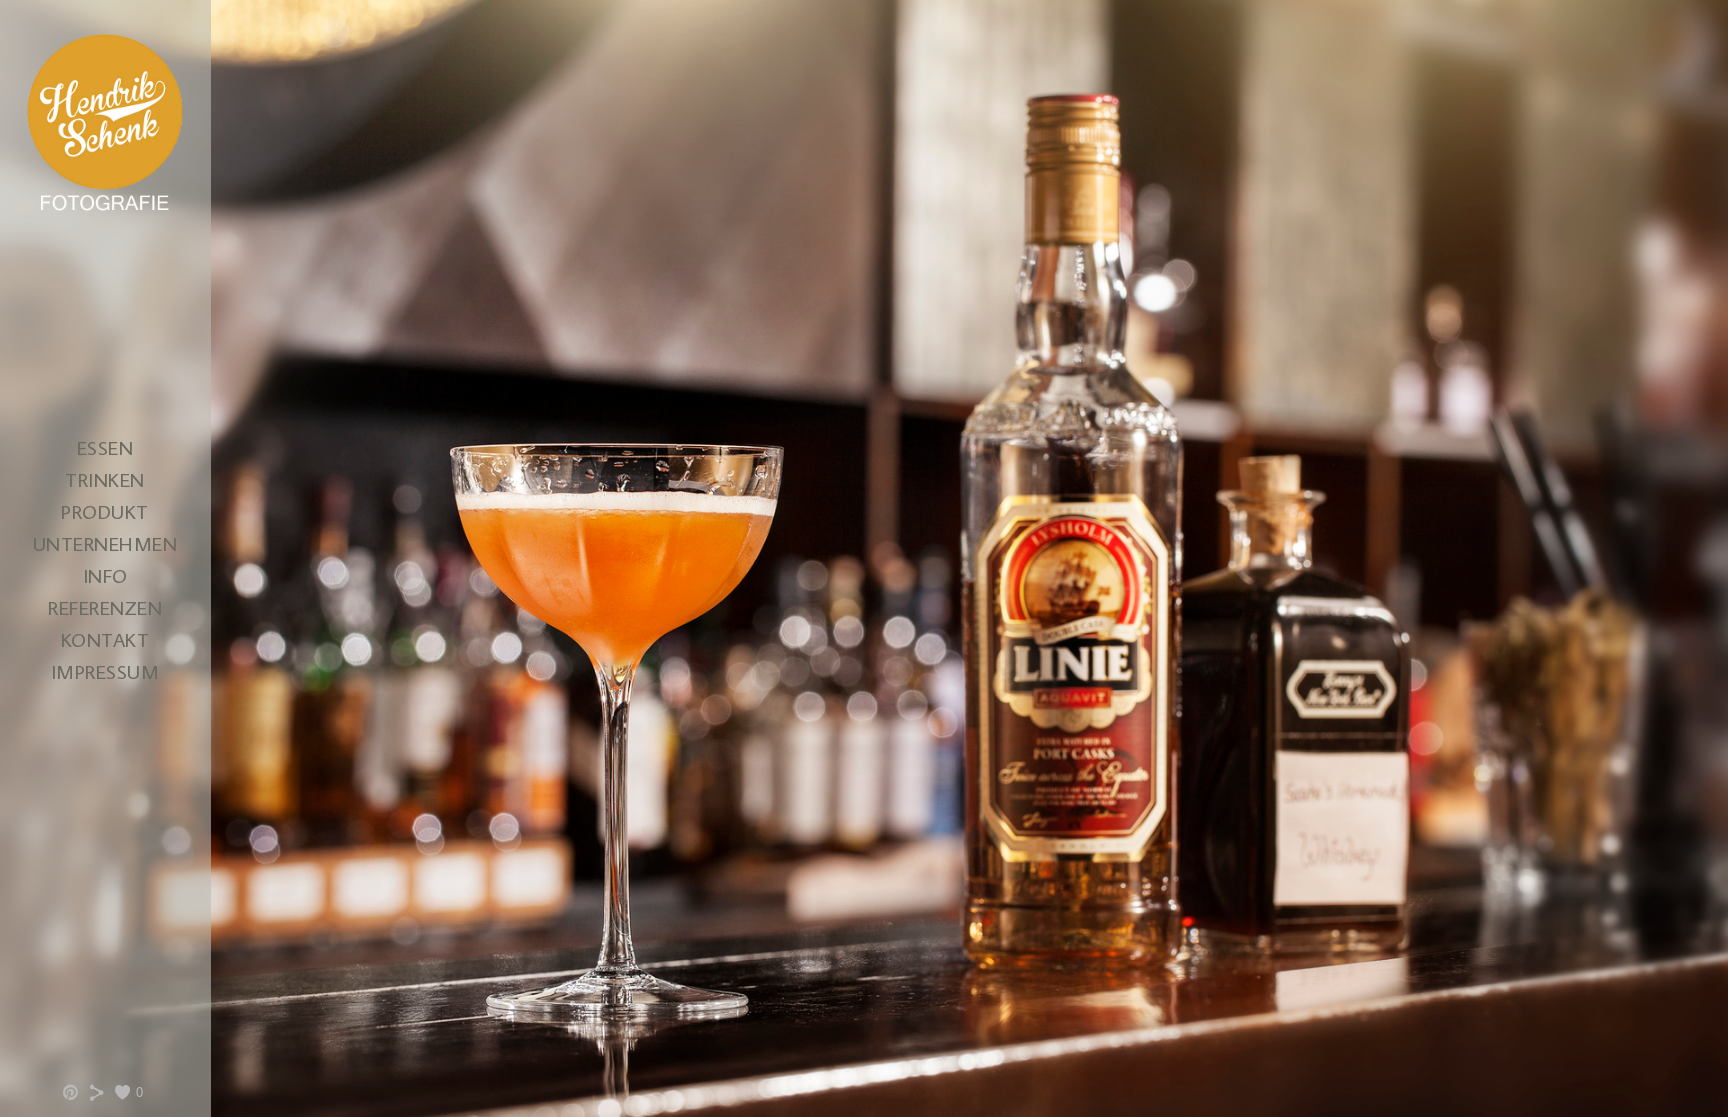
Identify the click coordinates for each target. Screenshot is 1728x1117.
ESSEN (105, 447)
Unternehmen (105, 543)
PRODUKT (105, 511)
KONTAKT (105, 639)
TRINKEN (105, 479)
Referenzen (105, 607)
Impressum (105, 671)
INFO (105, 575)
